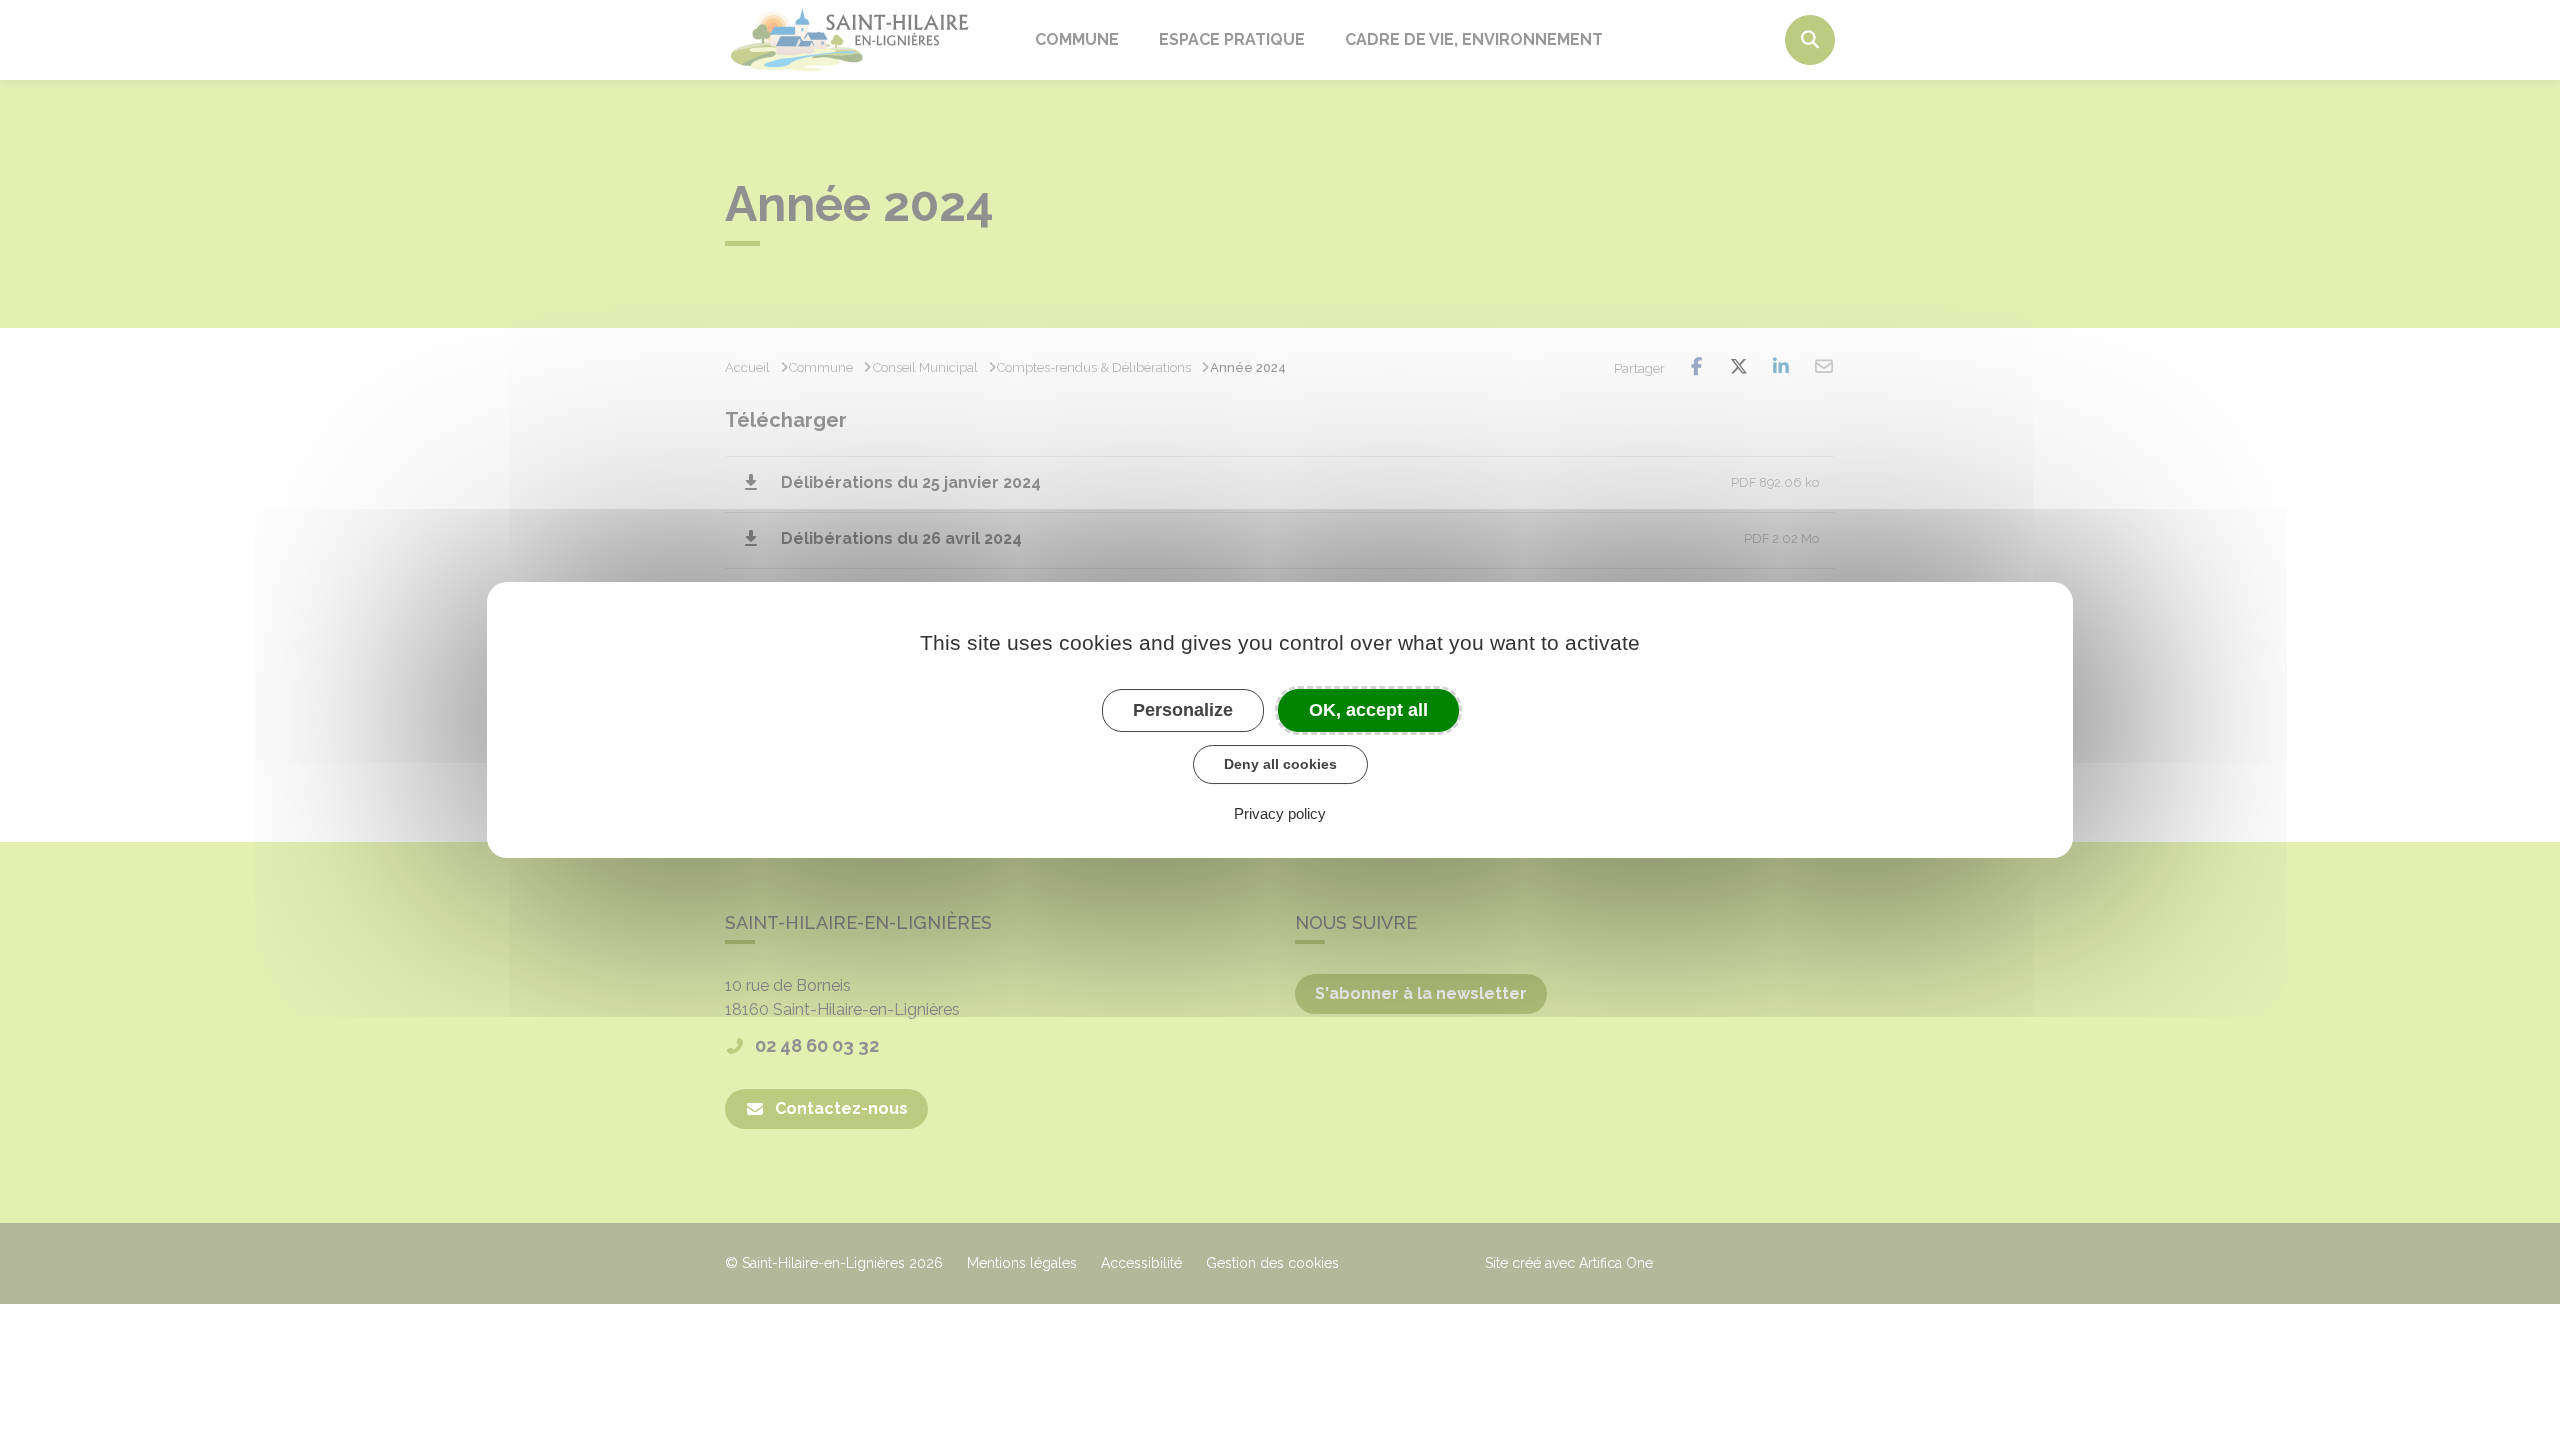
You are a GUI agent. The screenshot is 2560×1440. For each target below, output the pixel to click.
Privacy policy (1280, 813)
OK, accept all (1368, 710)
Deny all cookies (1280, 764)
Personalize (1183, 710)
